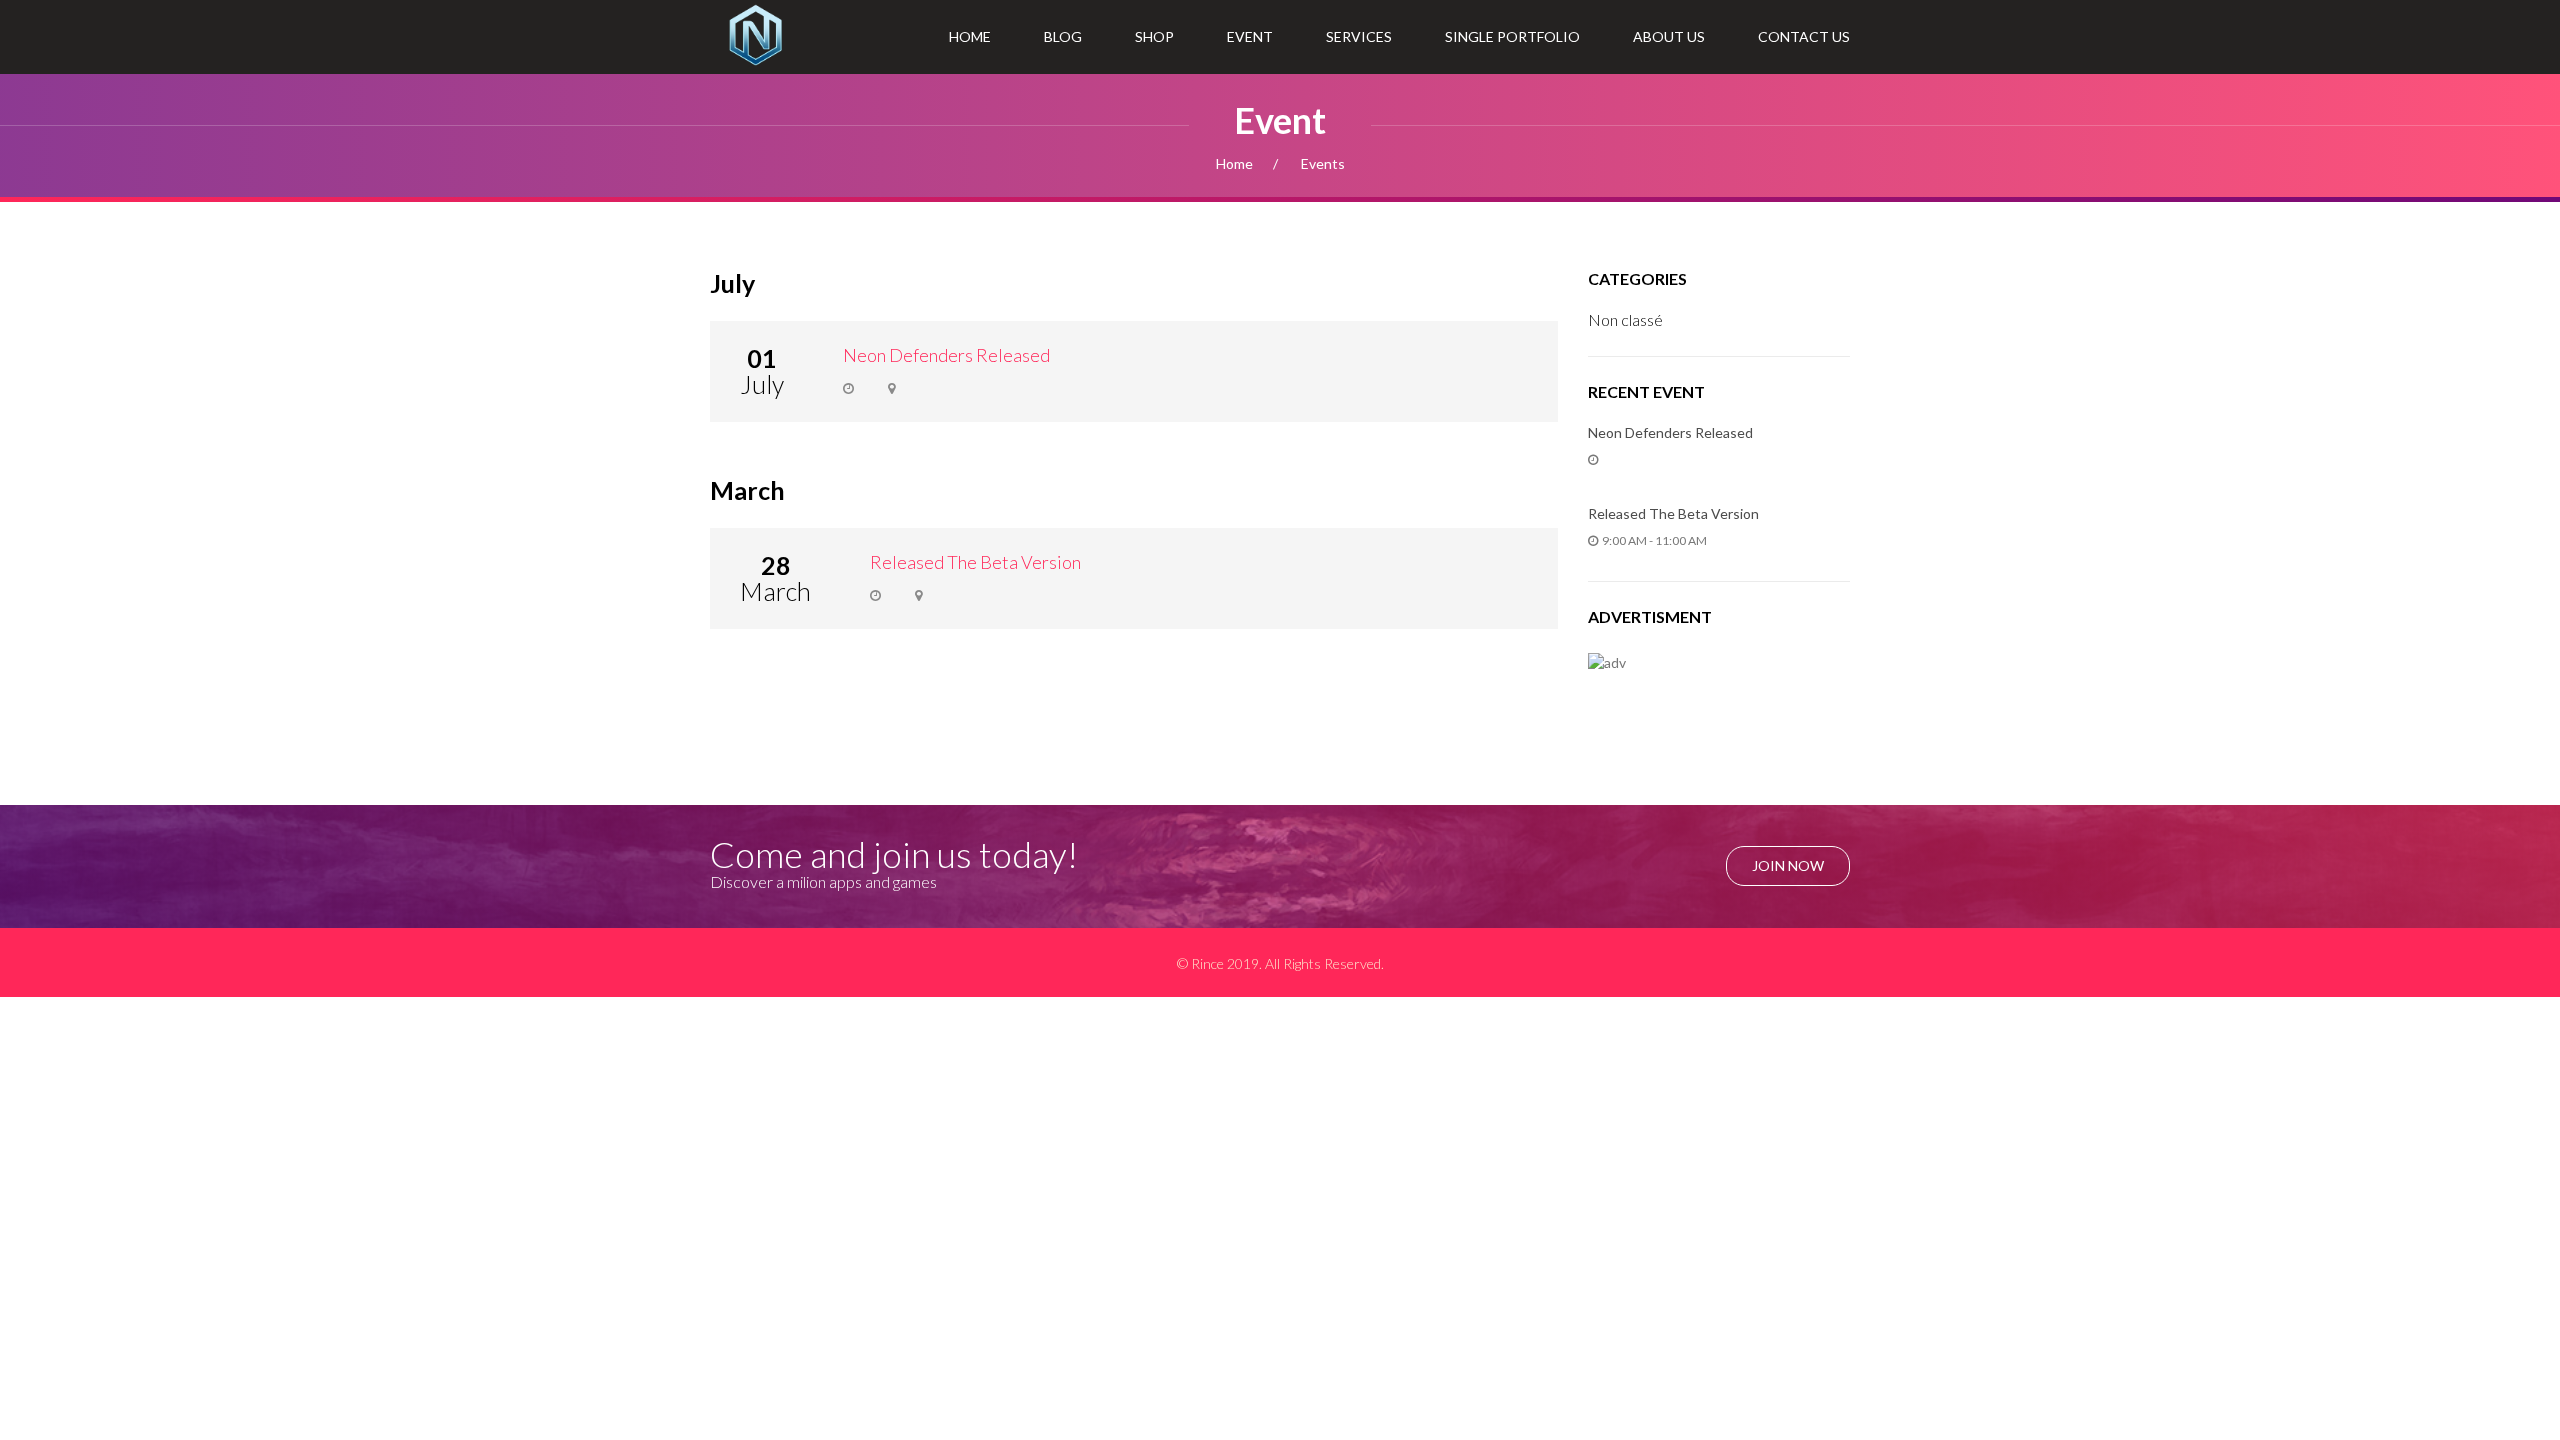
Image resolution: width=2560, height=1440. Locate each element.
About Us (1669, 36)
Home (970, 36)
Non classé (1625, 319)
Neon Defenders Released (946, 355)
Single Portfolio (1512, 36)
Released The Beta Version (975, 562)
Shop (1154, 36)
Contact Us (1804, 36)
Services (1359, 36)
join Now (1788, 865)
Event (1250, 36)
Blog (1063, 36)
